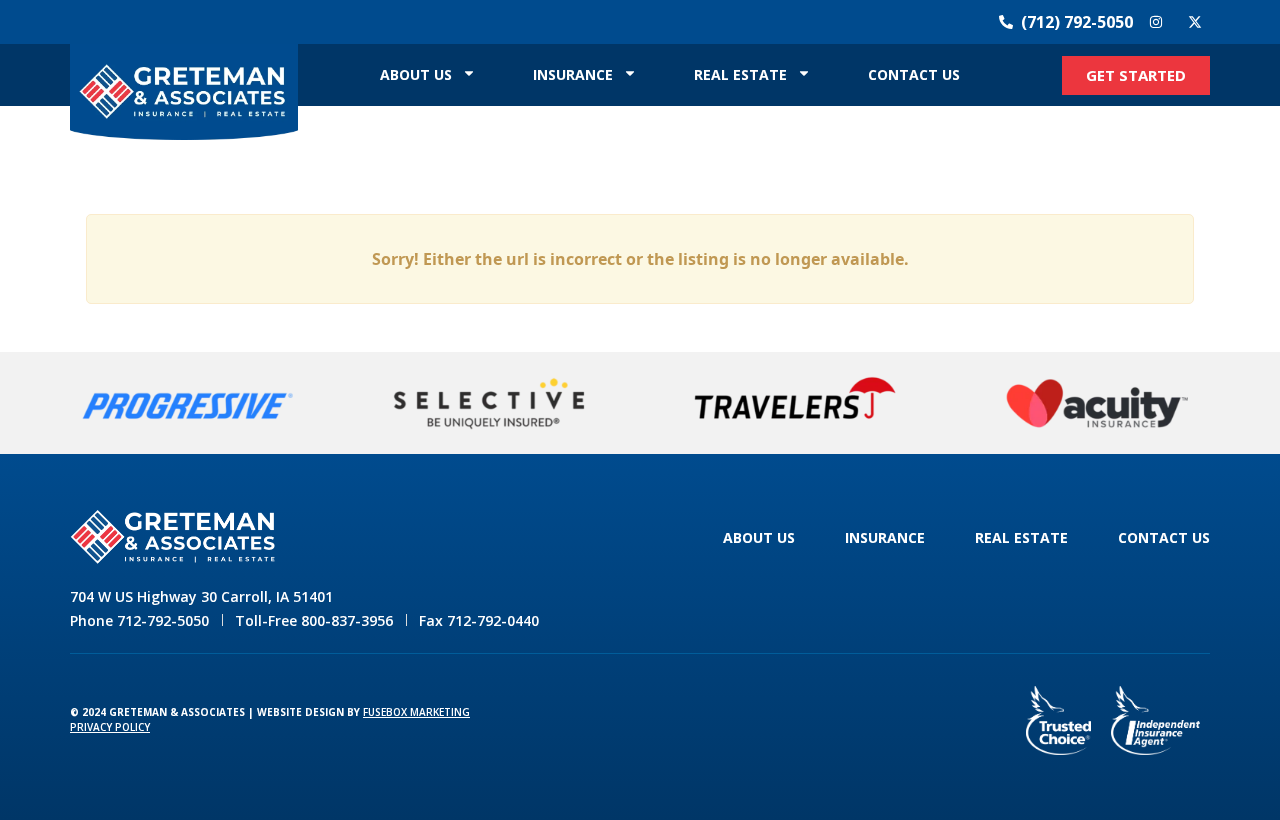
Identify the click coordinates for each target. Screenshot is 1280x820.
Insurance (573, 74)
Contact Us (914, 74)
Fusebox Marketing (416, 712)
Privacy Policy (110, 727)
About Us (416, 74)
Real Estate (740, 74)
